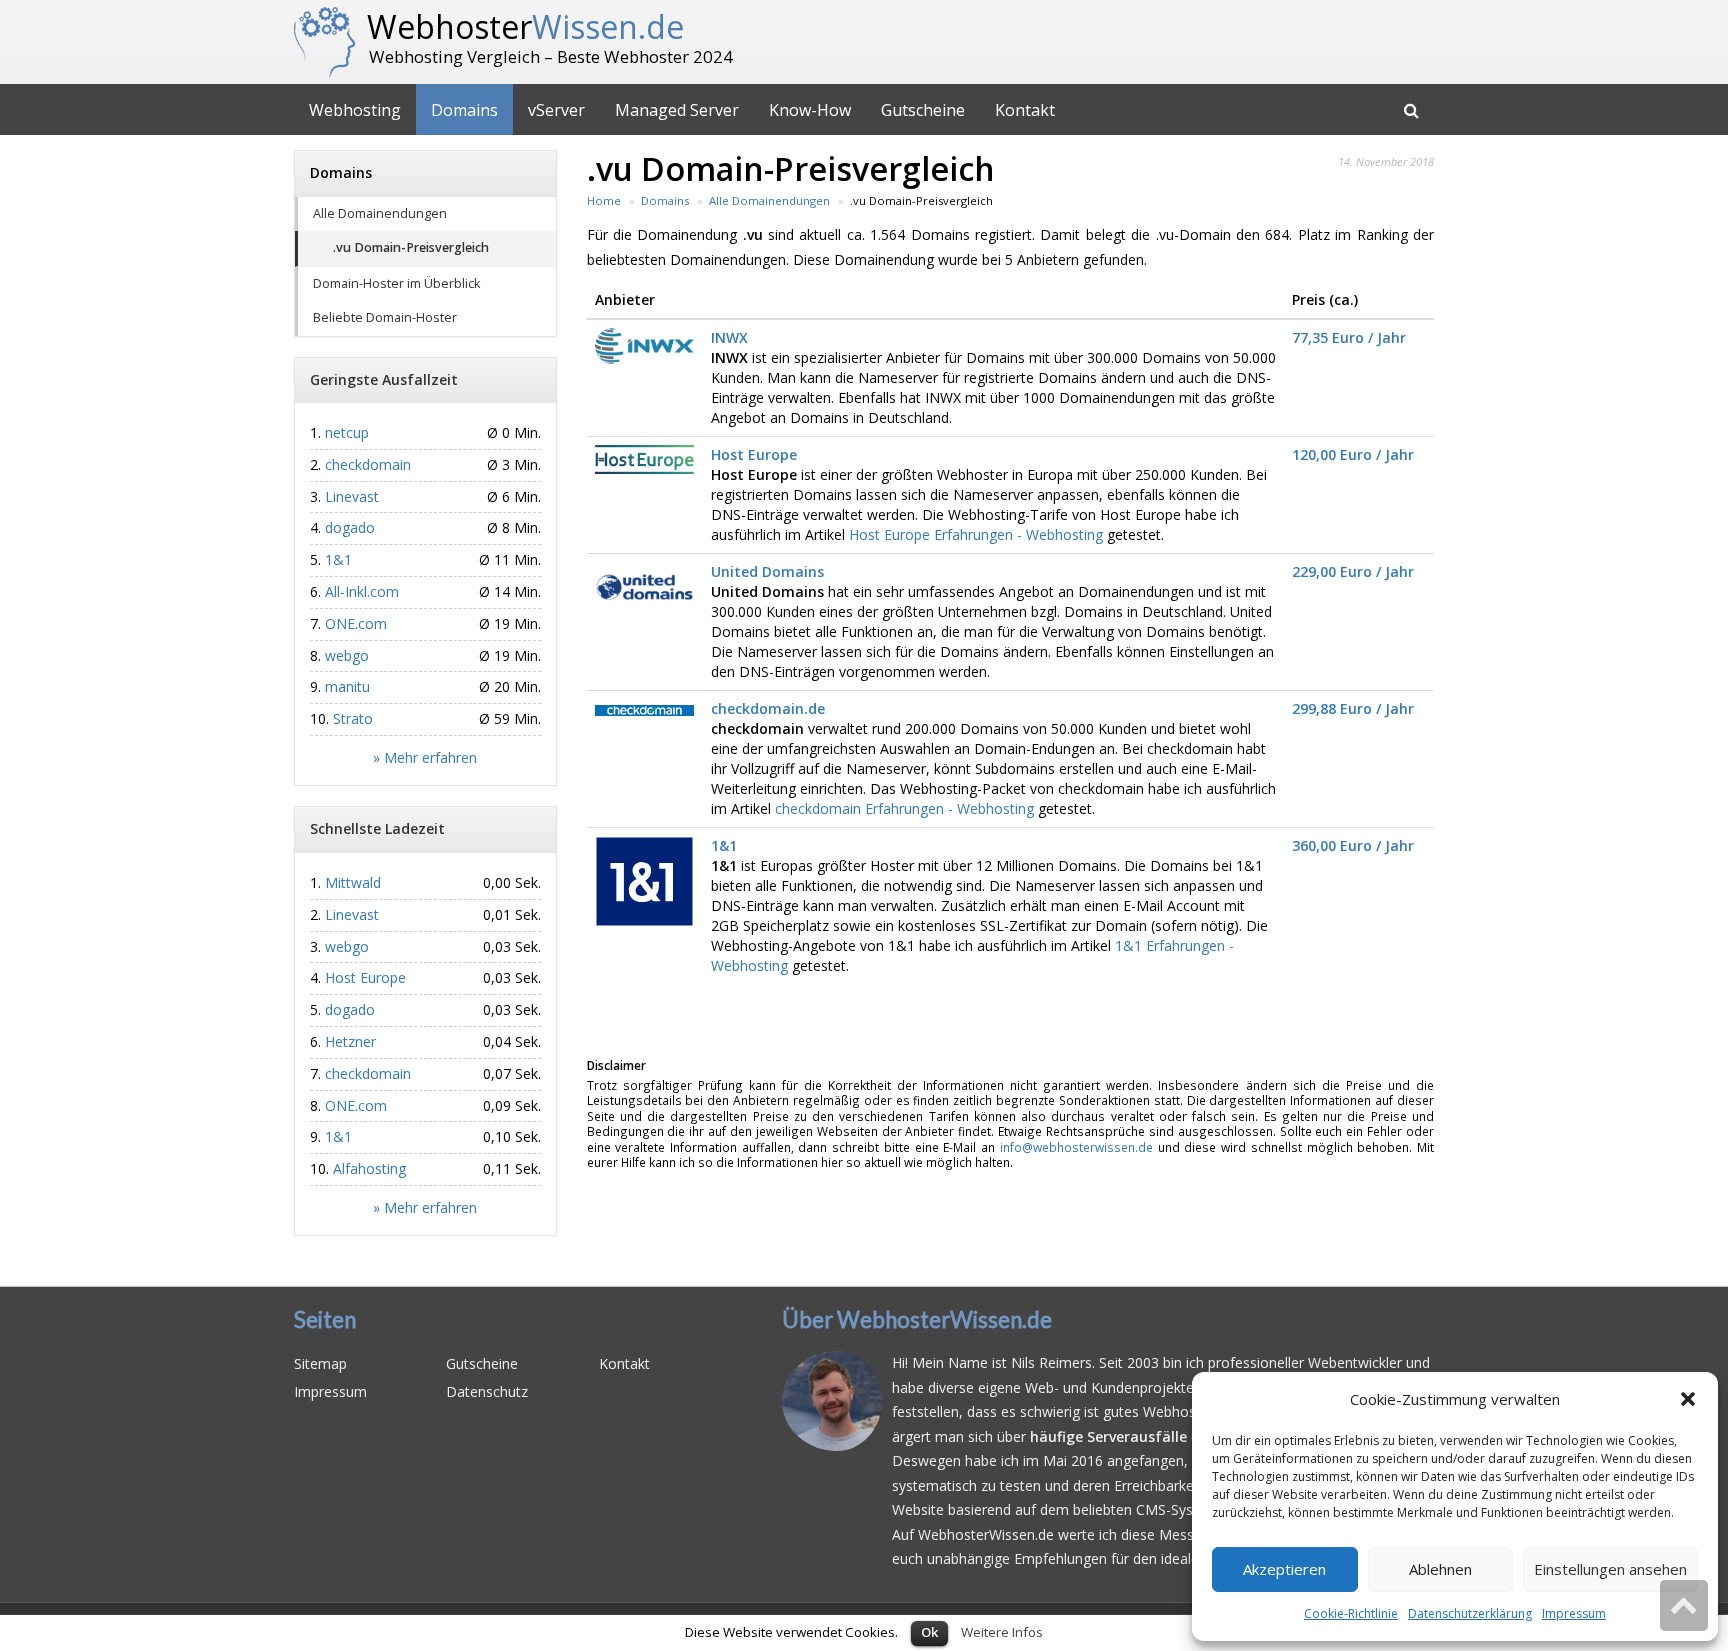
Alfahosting (369, 1168)
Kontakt (1025, 110)
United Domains (767, 571)
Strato (353, 718)
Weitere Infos (1002, 1632)
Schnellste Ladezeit (377, 828)
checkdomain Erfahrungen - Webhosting (904, 808)
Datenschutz (487, 1391)
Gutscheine (923, 110)
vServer (556, 110)
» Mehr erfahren (425, 757)
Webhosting (355, 110)
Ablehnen (1440, 1569)
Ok (929, 1632)
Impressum (1574, 1613)
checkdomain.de (768, 708)
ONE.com (356, 623)
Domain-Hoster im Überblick (396, 283)
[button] (1688, 1399)
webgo (347, 655)
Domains (464, 110)
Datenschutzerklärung (1470, 1613)
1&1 (724, 845)
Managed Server (677, 110)
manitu (347, 686)
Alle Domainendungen (380, 213)
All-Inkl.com (362, 591)
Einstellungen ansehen (1610, 1569)
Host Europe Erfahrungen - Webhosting (976, 534)
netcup (347, 432)
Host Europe (754, 454)
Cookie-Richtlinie (1351, 1613)
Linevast (352, 496)
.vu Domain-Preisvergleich (411, 247)
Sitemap (320, 1363)
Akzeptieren (1284, 1569)
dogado (350, 527)
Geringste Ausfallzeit (384, 379)
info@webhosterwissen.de (1076, 1147)
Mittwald (353, 882)
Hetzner (350, 1041)
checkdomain (368, 464)
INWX (729, 337)
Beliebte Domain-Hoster (385, 317)
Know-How (810, 110)
